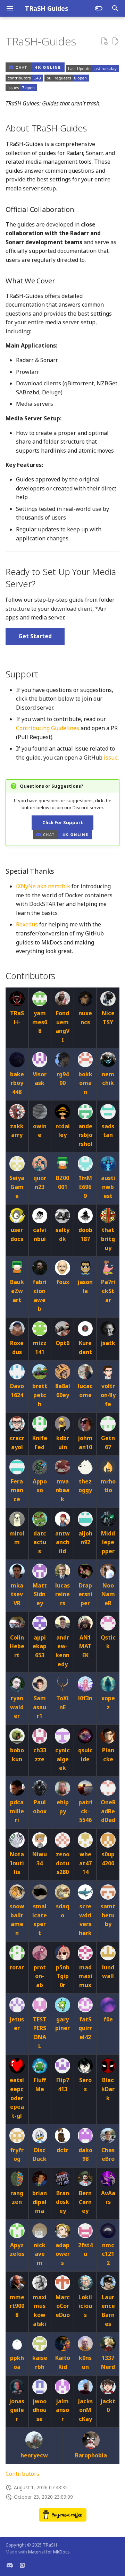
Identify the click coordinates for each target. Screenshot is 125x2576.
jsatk (108, 1343)
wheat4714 (85, 1863)
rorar (17, 1967)
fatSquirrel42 (85, 2028)
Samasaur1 (40, 1707)
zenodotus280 (63, 1863)
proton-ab (40, 1976)
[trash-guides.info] (10, 2565)
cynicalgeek (62, 1759)
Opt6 (62, 1343)
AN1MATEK (85, 1646)
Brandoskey (62, 2202)
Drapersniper (85, 1594)
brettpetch (40, 1395)
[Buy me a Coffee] (63, 2519)
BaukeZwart (17, 1291)
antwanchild (62, 1542)
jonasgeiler (17, 2410)
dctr (62, 2150)
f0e (108, 2019)
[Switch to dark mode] (99, 8)
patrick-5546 (85, 1811)
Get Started (35, 636)
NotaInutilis (17, 1863)
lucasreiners (62, 1594)
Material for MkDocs (49, 2552)
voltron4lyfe (108, 1395)
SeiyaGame (17, 1187)
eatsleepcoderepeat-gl (17, 2098)
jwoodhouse (40, 2410)
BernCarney (85, 2202)
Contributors (22, 2474)
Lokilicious (85, 2306)
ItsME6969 (85, 1187)
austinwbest (108, 1187)
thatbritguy (108, 1239)
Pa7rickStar (108, 1291)
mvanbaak (62, 1490)
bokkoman (85, 1083)
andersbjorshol (85, 1135)
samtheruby (108, 1915)
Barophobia (91, 2455)
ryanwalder (17, 1707)
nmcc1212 (108, 2254)
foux (63, 1282)
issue (111, 758)
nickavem (40, 2254)
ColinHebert (17, 1646)
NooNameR (108, 1594)
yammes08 (40, 1022)
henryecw (34, 2455)
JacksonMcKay (85, 2410)
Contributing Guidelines (48, 728)
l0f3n (85, 1698)
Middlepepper (108, 1542)
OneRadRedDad (108, 1811)
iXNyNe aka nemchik (43, 886)
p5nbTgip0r (63, 1976)
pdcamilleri (17, 1811)
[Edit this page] (115, 41)
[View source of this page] (104, 41)
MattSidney (40, 1594)
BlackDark (108, 2089)
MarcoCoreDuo (63, 2306)
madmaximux (85, 1976)
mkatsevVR (17, 1594)
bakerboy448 (17, 1083)
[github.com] (22, 2565)
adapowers (63, 2254)
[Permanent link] (84, 42)
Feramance (17, 1490)
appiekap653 (40, 1646)
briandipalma (40, 2202)
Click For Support (63, 822)
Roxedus (27, 924)
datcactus (40, 1542)
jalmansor (62, 2410)
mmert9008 (17, 2306)
